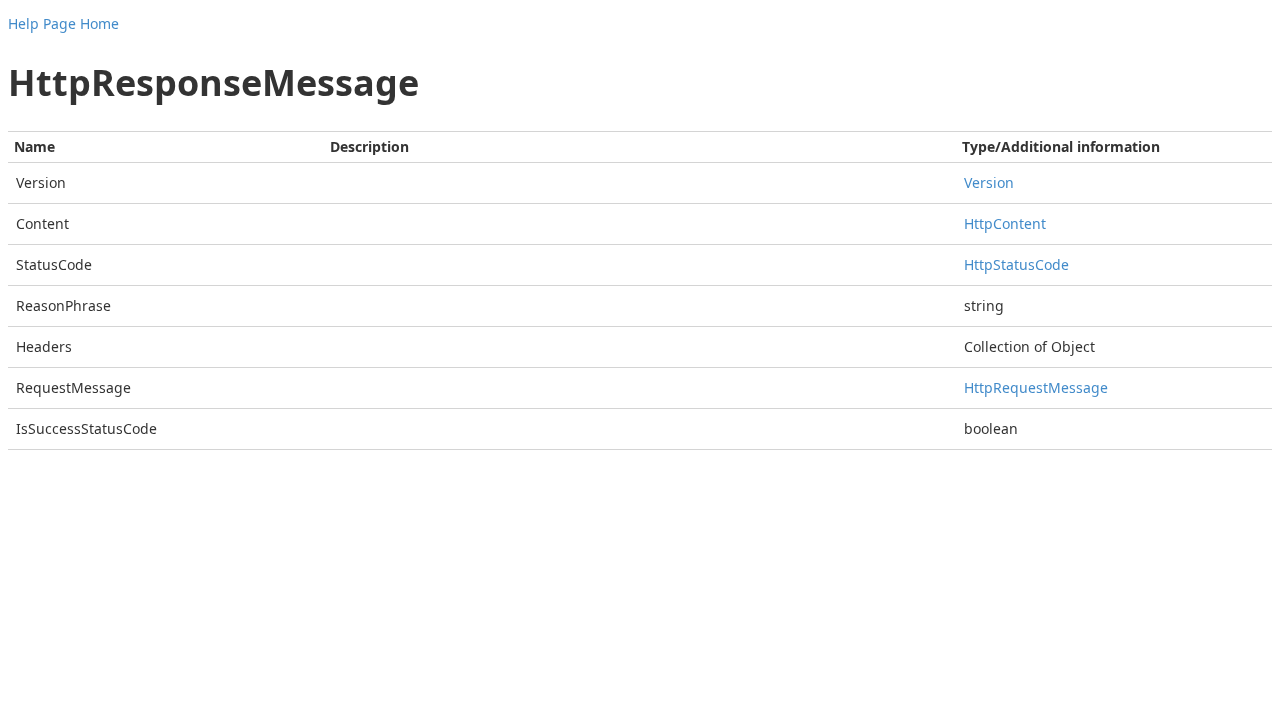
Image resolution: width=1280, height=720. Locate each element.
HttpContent (1005, 223)
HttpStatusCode (1016, 264)
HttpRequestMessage (1036, 387)
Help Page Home (63, 23)
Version (989, 182)
